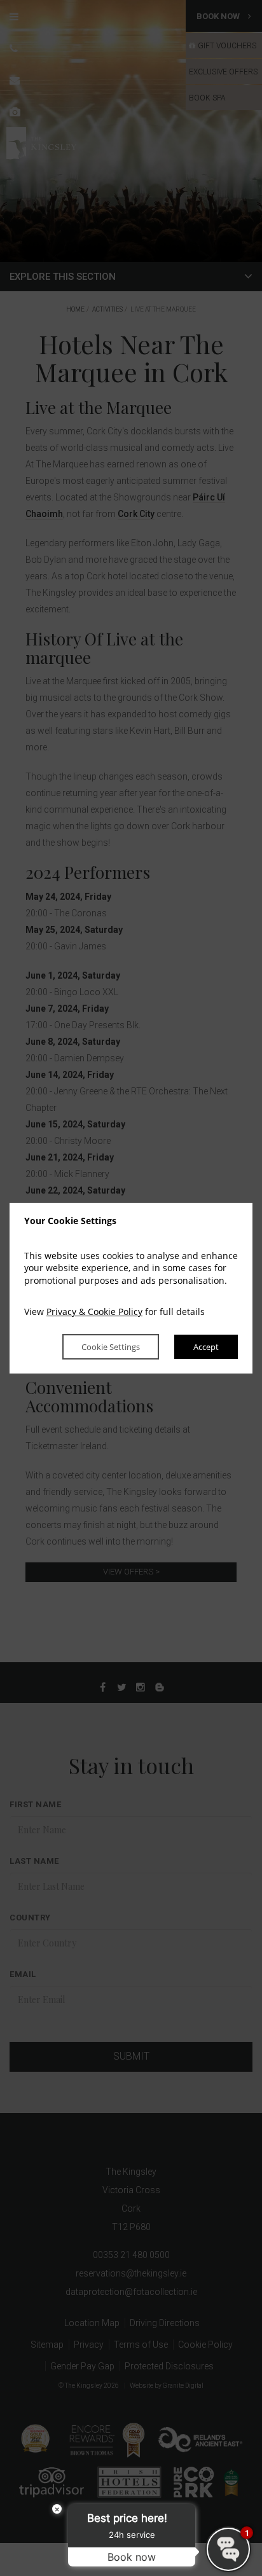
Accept (206, 1347)
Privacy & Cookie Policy (94, 1312)
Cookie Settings (111, 1347)
